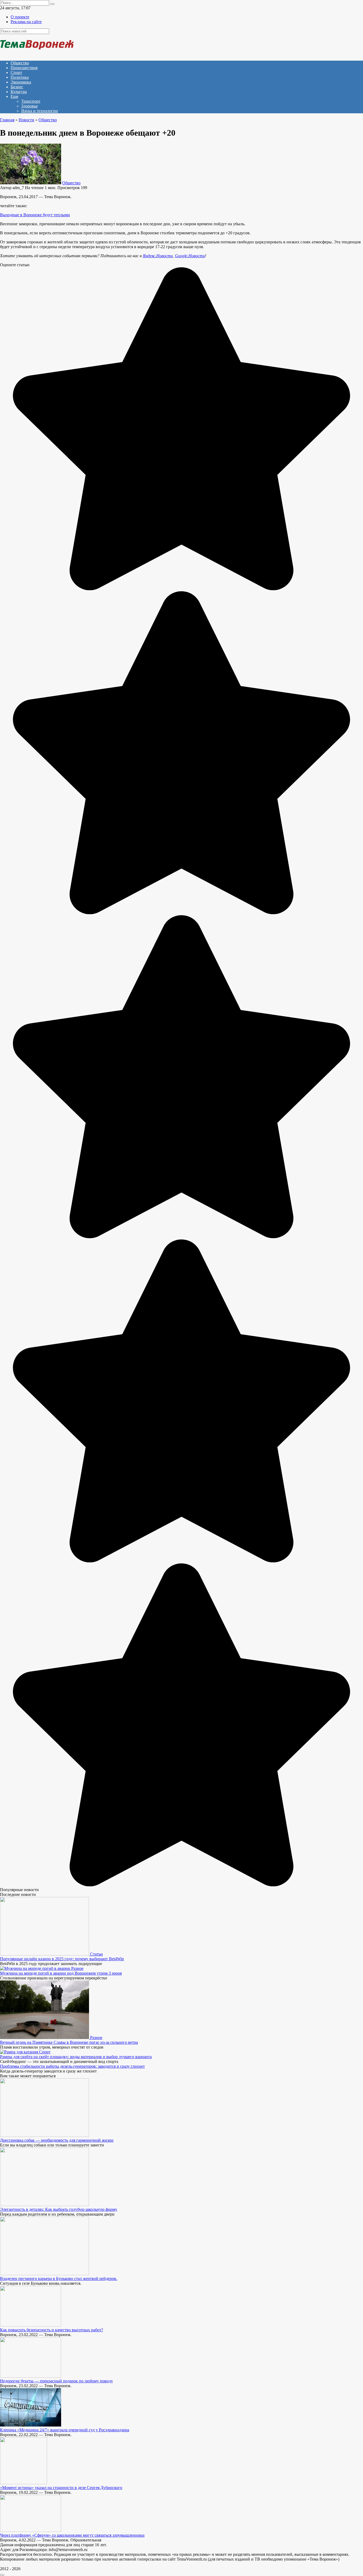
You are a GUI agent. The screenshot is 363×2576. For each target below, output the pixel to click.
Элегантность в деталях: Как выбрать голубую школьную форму (59, 2209)
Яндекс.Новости (158, 256)
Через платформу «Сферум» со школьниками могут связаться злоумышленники (72, 2535)
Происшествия (24, 68)
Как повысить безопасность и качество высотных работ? (52, 2330)
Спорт (16, 72)
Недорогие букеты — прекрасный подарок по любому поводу (56, 2381)
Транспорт (31, 101)
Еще (14, 96)
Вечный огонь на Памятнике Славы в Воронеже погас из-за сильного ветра (69, 2042)
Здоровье (29, 106)
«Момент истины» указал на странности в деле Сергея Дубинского (61, 2488)
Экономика (21, 82)
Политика (20, 77)
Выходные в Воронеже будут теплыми (35, 215)
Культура (19, 92)
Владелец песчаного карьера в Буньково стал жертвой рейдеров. (59, 2279)
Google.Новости (190, 256)
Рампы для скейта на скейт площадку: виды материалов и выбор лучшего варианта (76, 2057)
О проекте (20, 17)
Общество (20, 63)
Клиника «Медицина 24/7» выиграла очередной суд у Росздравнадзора (65, 2430)
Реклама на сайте (26, 22)
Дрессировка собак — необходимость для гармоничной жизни (57, 2140)
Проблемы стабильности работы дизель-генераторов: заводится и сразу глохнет (72, 2066)
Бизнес (17, 87)
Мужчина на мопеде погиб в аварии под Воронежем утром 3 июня (61, 1973)
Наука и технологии (40, 111)
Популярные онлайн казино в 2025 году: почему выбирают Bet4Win (62, 1959)
